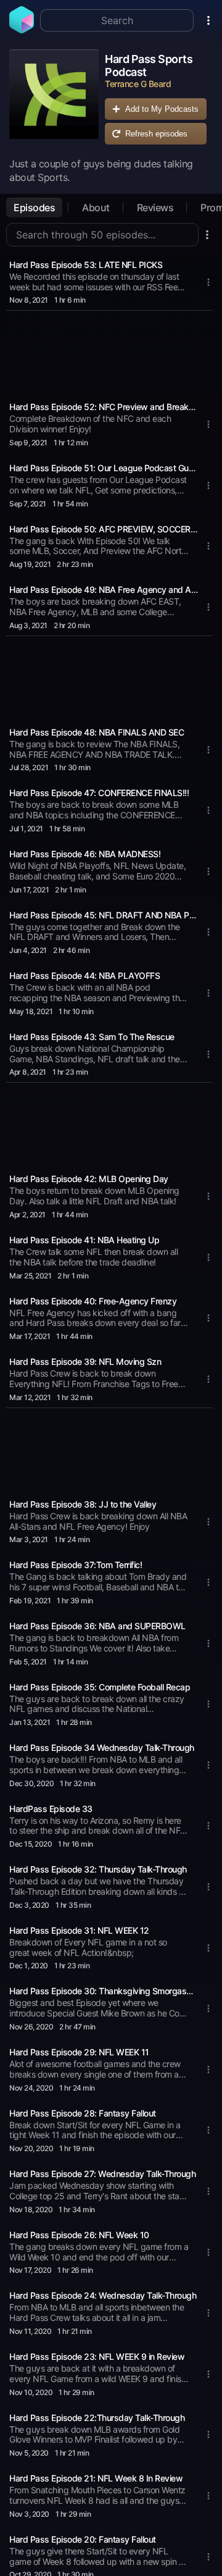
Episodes (34, 208)
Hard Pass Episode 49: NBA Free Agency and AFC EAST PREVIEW (104, 589)
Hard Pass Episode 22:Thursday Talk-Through (97, 2418)
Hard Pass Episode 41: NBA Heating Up (84, 1240)
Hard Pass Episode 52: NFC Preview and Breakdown (104, 407)
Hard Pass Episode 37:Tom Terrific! (76, 1565)
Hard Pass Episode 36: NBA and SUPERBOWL (97, 1626)
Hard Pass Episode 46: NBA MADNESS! (85, 854)
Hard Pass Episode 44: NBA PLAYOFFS (84, 975)
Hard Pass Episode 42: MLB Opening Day (89, 1179)
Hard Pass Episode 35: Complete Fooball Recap (100, 1687)
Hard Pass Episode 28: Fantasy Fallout (83, 2113)
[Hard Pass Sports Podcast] (54, 100)
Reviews (155, 208)
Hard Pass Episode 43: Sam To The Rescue (92, 1037)
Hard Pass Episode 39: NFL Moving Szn (85, 1361)
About (96, 208)
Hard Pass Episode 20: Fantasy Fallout (83, 2539)
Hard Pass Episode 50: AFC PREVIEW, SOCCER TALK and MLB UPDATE (104, 529)
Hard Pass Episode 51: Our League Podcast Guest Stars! (104, 468)
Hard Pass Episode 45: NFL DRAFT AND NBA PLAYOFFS (104, 915)
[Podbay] (22, 30)
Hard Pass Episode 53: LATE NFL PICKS (86, 265)
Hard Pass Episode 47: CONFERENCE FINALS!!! (99, 793)
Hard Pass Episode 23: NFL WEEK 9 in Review (97, 2356)
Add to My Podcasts (162, 109)
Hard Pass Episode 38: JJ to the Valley (83, 1504)
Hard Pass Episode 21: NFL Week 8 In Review (96, 2478)
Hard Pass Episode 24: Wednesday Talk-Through (103, 2295)
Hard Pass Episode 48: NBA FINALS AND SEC (97, 732)
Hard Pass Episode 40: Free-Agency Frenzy (93, 1301)
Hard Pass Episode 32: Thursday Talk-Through (98, 1869)
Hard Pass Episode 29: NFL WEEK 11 (79, 2052)
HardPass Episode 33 (51, 1809)
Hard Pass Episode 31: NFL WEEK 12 (79, 1930)
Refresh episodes (156, 134)
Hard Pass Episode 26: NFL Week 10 (79, 2235)
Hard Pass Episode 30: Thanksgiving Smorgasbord (104, 1991)
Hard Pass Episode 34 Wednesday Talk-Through (102, 1747)
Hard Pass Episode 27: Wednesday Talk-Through (102, 2174)
